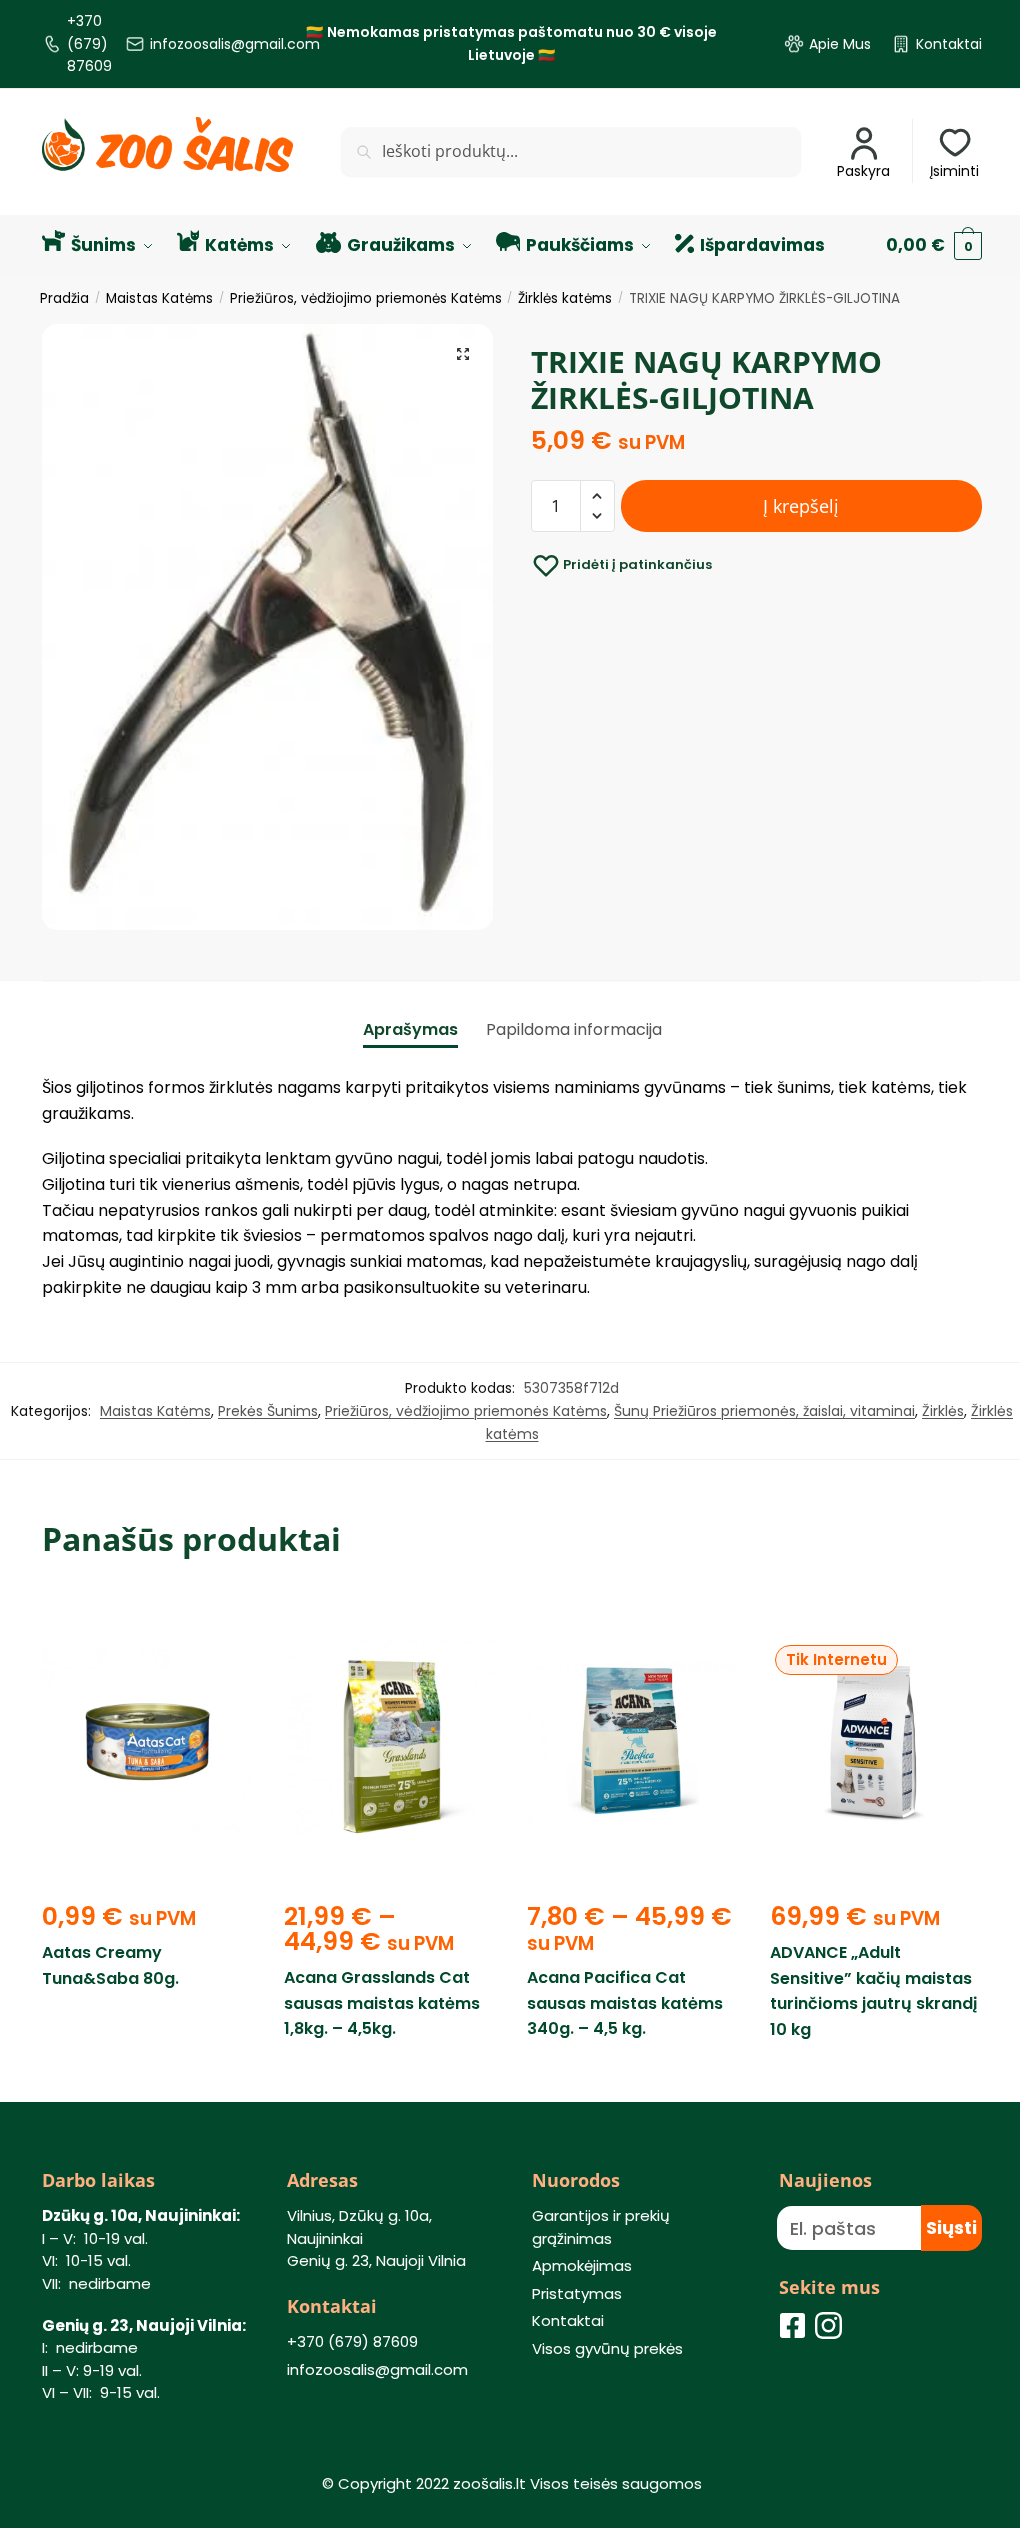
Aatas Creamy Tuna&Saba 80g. (110, 1965)
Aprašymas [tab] (410, 1029)
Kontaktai (949, 44)
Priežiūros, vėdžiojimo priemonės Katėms (366, 298)
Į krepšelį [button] (148, 2076)
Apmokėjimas (582, 2265)
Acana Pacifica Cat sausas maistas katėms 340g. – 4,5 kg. (625, 2003)
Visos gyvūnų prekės (607, 2348)
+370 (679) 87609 (89, 43)
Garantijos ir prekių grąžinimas (601, 2227)
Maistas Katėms (159, 298)
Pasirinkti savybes (390, 2076)
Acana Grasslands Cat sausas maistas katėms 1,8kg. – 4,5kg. (382, 2003)
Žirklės (943, 1411)
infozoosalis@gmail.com (235, 44)
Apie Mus (840, 44)
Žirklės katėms (565, 298)
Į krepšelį (801, 506)
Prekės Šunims (268, 1411)
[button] (463, 354)
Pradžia (64, 298)
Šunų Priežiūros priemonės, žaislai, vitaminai (764, 1411)
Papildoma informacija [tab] (574, 1029)
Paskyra (863, 171)
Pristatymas (577, 2293)
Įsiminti (954, 171)
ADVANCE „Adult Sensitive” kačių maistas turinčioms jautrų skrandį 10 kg (873, 1991)
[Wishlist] (224, 1622)
